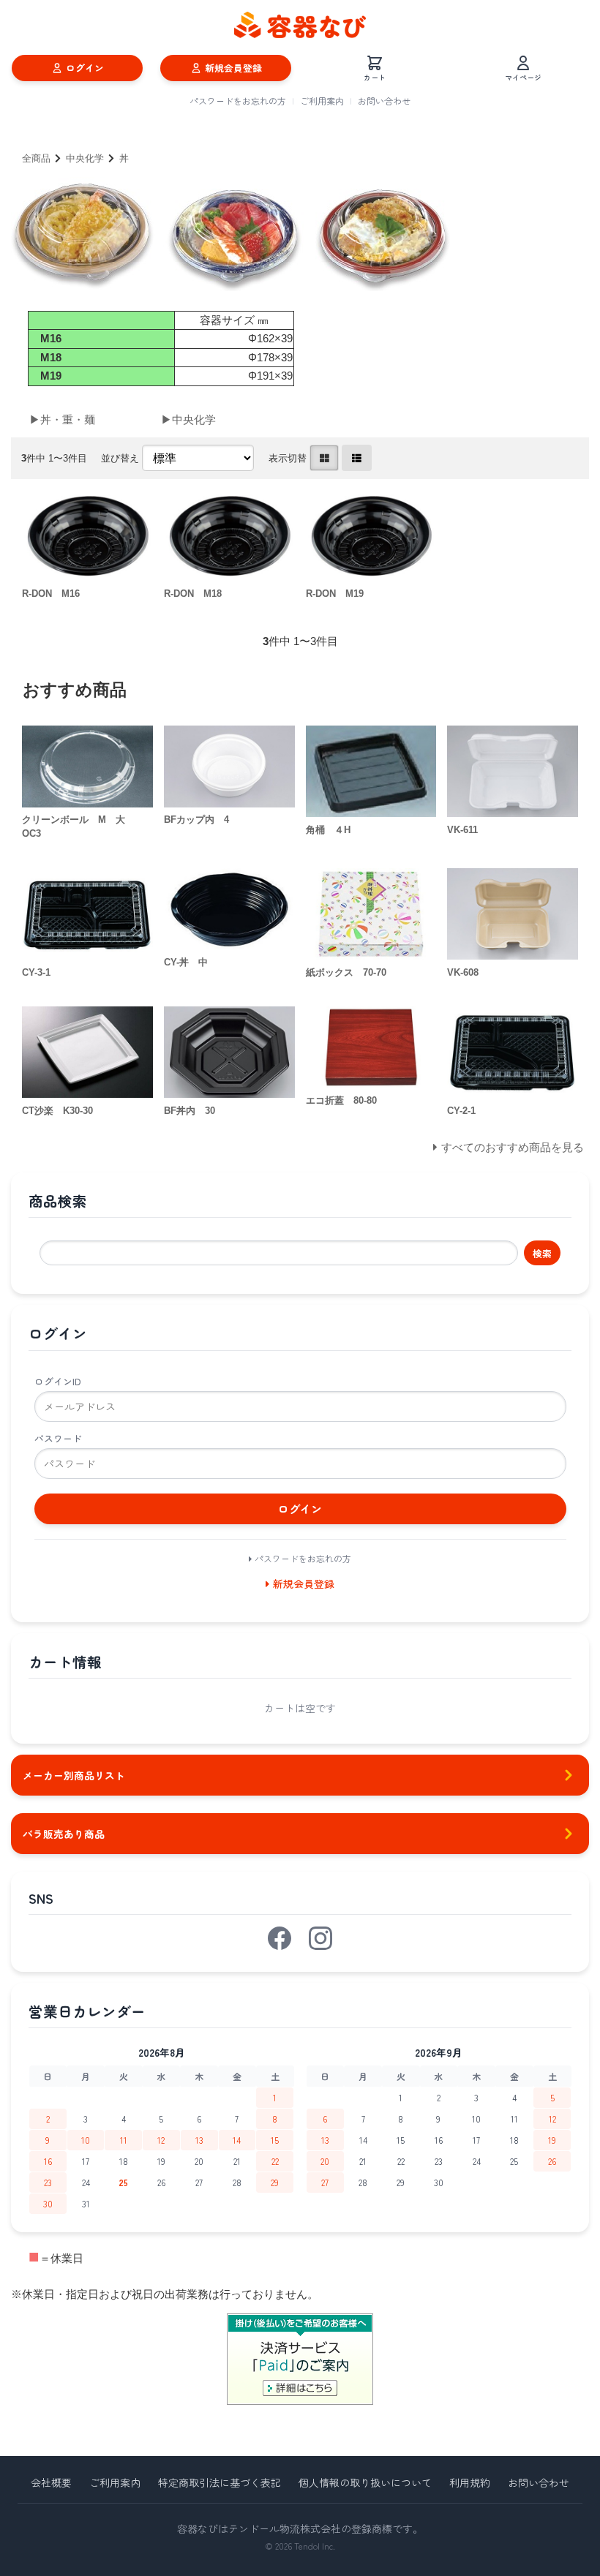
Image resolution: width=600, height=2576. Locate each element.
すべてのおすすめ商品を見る (513, 1147)
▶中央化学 (188, 419)
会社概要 (51, 2482)
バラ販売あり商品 (64, 1834)
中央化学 (85, 158)
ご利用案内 (322, 101)
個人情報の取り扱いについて (365, 2482)
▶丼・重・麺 (62, 419)
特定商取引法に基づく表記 (220, 2482)
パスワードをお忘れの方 (238, 101)
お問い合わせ (384, 101)
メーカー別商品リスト (74, 1775)
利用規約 (470, 2482)
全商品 (36, 158)
